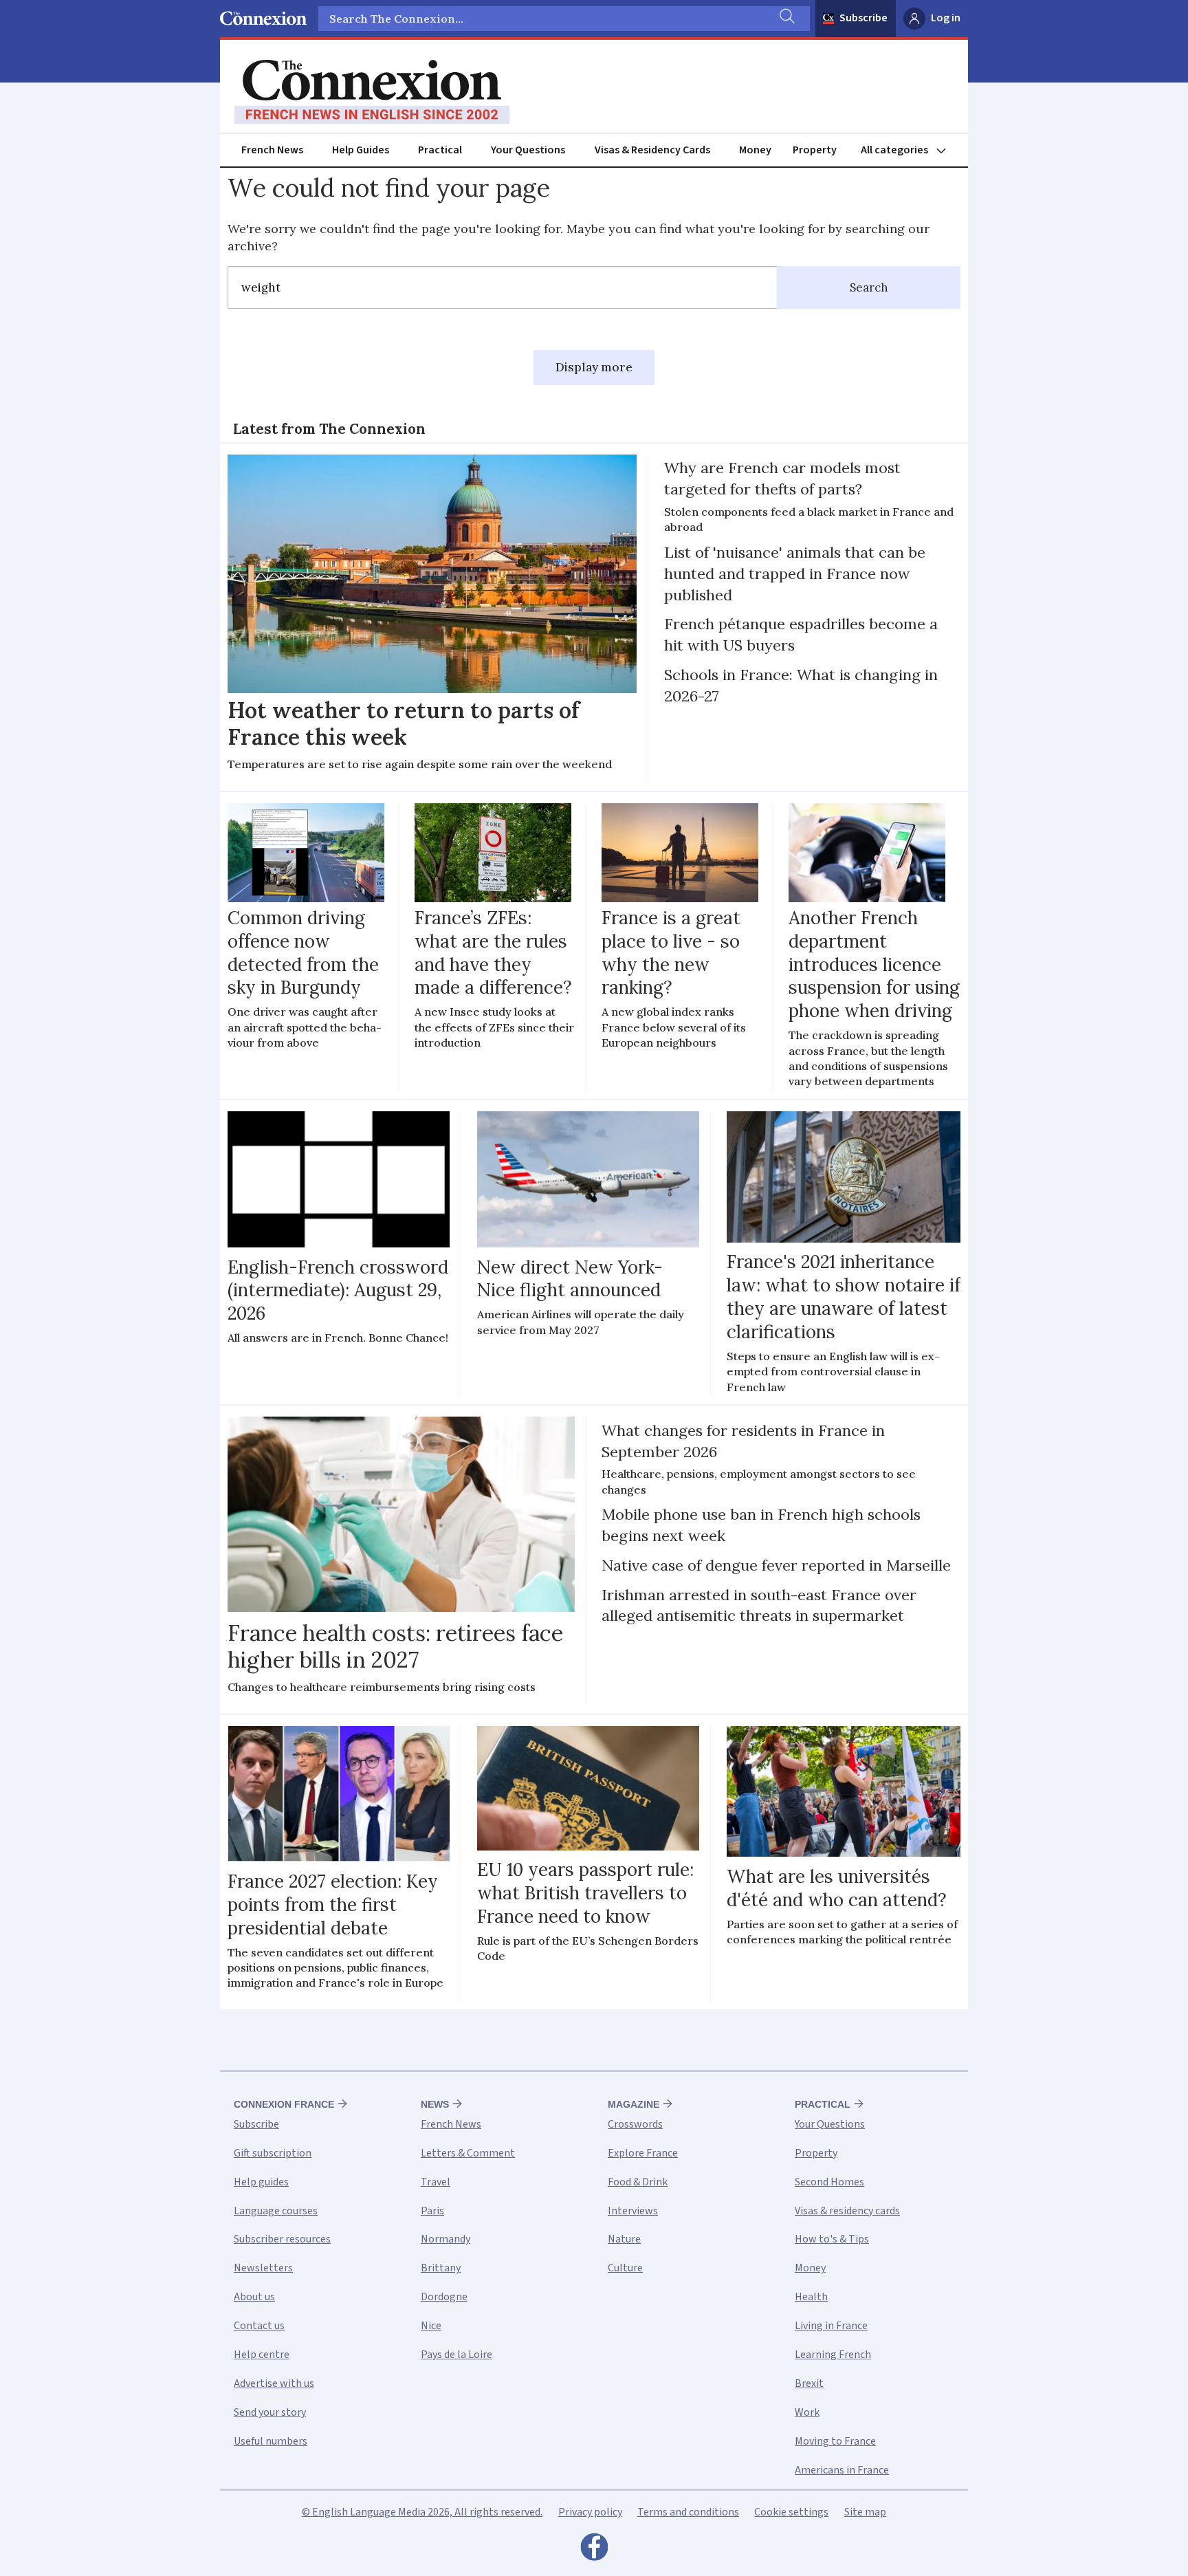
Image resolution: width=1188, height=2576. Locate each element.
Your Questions (528, 150)
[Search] (786, 19)
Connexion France (284, 2104)
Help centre (262, 2355)
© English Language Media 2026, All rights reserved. (422, 2512)
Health (811, 2297)
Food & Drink (638, 2182)
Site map (865, 2512)
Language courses (276, 2211)
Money (755, 150)
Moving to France (835, 2441)
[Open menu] (910, 150)
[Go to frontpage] (372, 92)
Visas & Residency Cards (652, 150)
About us (254, 2297)
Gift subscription (273, 2153)
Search (869, 287)
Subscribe (863, 18)
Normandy (445, 2239)
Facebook (594, 2551)
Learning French (833, 2355)
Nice (431, 2326)
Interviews (633, 2211)
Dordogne (444, 2297)
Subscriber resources (282, 2239)
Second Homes (829, 2182)
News (435, 2104)
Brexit (809, 2383)
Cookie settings (791, 2512)
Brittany (441, 2268)
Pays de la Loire (456, 2355)
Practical (440, 150)
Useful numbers (271, 2441)
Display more (594, 367)
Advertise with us (274, 2383)
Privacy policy (590, 2512)
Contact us (259, 2326)
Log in (946, 18)
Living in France (831, 2326)
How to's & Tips (832, 2239)
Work (807, 2412)
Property (815, 150)
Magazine (634, 2104)
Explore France (643, 2153)
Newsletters (263, 2268)
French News (272, 150)
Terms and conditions (688, 2512)
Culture (625, 2268)
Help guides (261, 2182)
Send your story (270, 2412)
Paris (432, 2211)
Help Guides (361, 150)
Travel (436, 2182)
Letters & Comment (468, 2153)
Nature (624, 2239)
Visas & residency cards (847, 2211)
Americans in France (842, 2470)
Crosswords (635, 2124)
